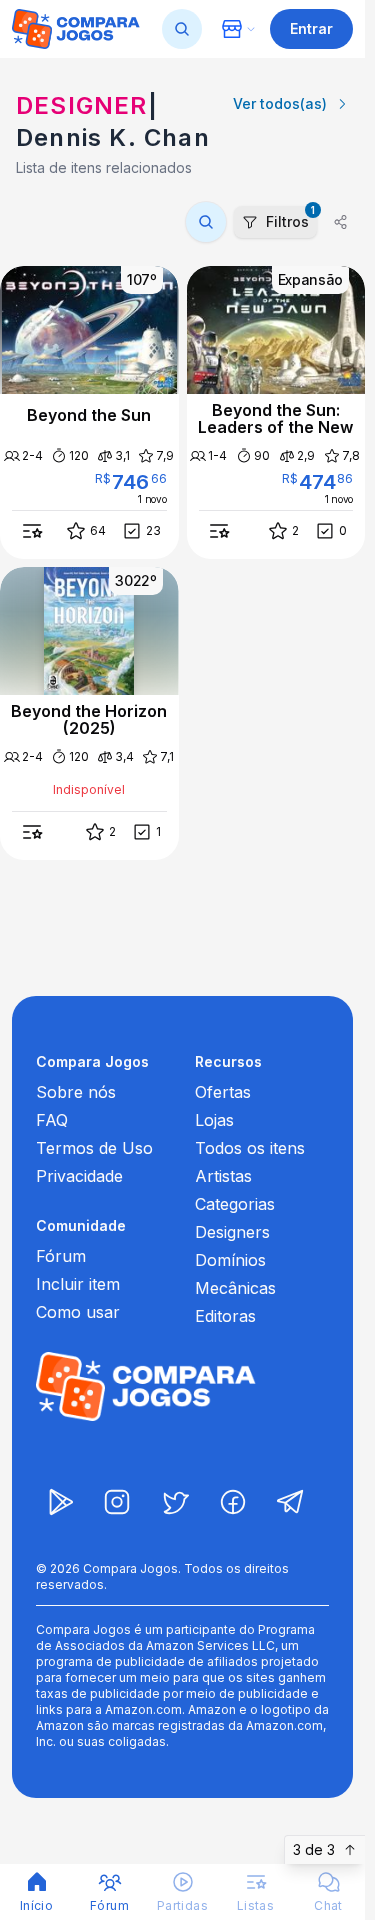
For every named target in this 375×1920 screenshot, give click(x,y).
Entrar (311, 28)
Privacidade (79, 1176)
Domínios (230, 1260)
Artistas (223, 1176)
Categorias (235, 1204)
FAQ (52, 1120)
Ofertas (223, 1092)
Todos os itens (250, 1148)
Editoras (225, 1316)
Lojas (214, 1120)
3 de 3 (314, 1849)
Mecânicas (235, 1288)
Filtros (290, 218)
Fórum (61, 1256)
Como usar (78, 1312)
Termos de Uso (94, 1148)
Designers (232, 1232)
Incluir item (78, 1284)
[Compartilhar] (341, 222)
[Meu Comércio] (238, 29)
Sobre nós (76, 1092)
